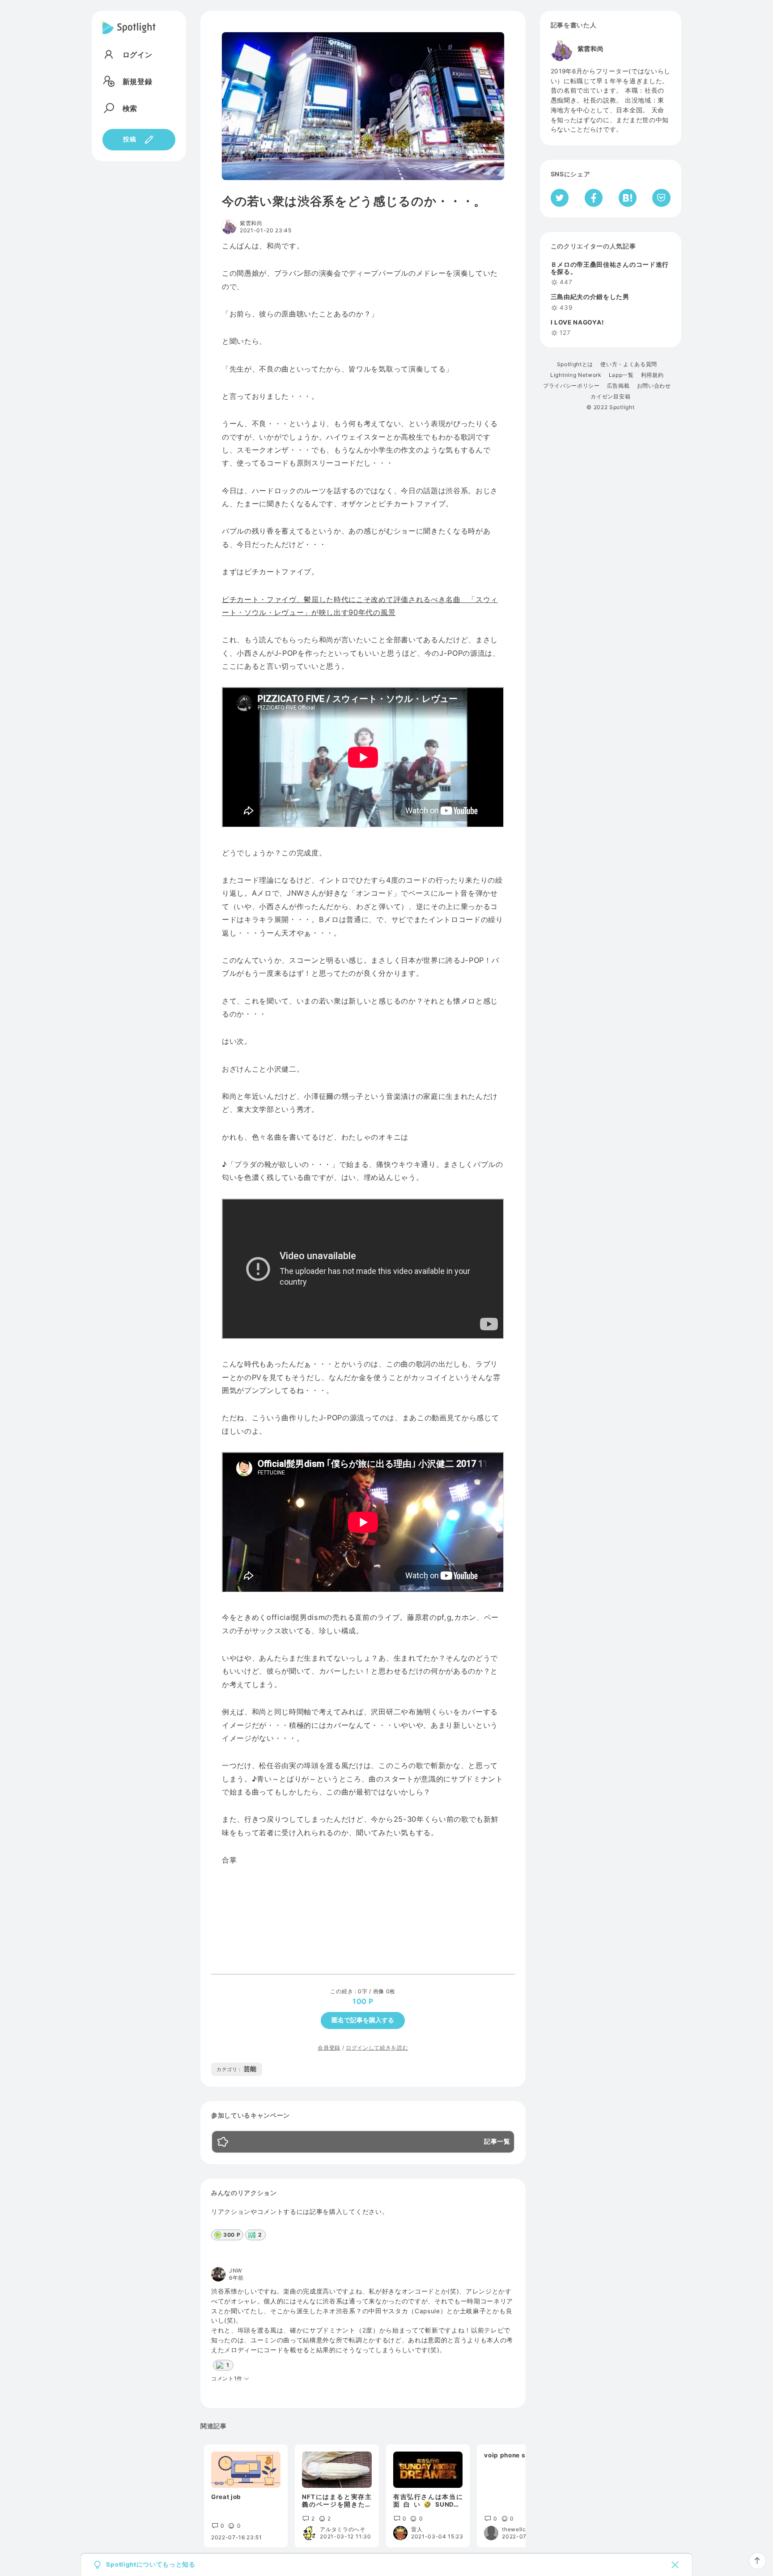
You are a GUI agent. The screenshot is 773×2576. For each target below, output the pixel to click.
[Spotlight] (129, 35)
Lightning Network (576, 375)
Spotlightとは (575, 364)
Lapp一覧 (621, 375)
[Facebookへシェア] (594, 198)
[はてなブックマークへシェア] (628, 198)
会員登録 (329, 2048)
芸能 (237, 2069)
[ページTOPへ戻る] (758, 2561)
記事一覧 (497, 2142)
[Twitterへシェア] (560, 198)
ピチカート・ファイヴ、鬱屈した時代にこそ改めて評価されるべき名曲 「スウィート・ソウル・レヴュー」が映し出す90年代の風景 (360, 606)
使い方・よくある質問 (629, 364)
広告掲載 (618, 386)
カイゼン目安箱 (610, 397)
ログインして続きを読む (377, 2048)
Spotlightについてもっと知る (151, 2565)
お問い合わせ (654, 386)
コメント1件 (227, 2379)
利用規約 (652, 375)
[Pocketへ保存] (661, 198)
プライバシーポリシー (571, 386)
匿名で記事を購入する (363, 2020)
